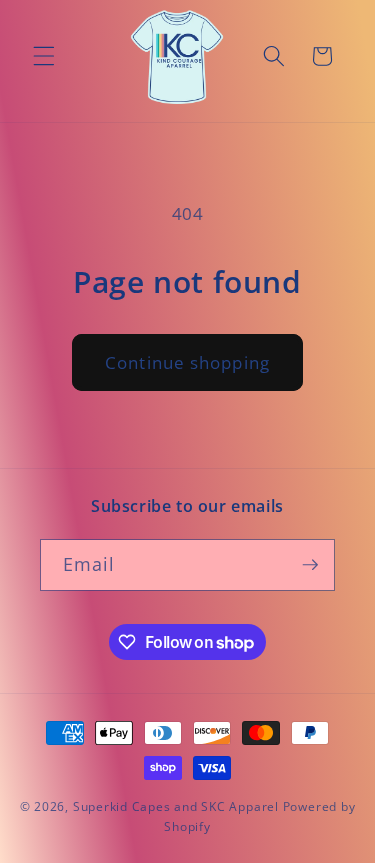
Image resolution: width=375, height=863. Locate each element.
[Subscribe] (310, 565)
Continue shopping (187, 362)
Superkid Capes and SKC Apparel (176, 806)
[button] (44, 56)
